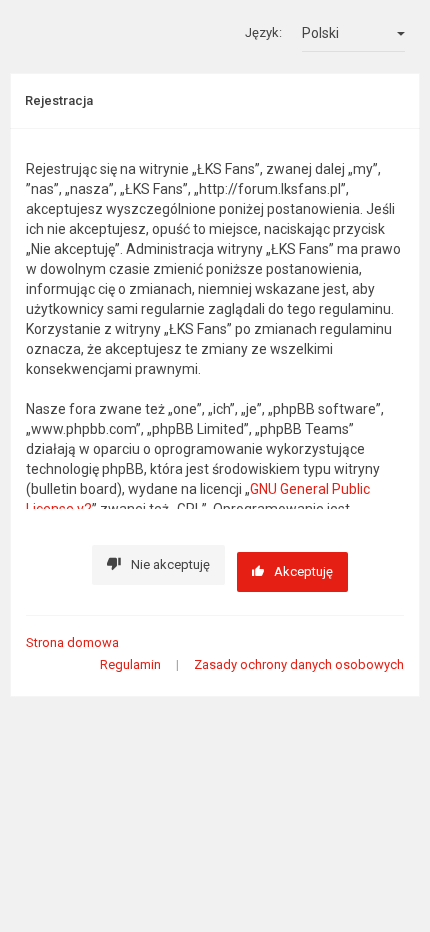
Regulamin (130, 664)
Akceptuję (303, 571)
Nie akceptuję (170, 564)
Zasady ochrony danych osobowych (299, 664)
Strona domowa (72, 642)
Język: (263, 32)
